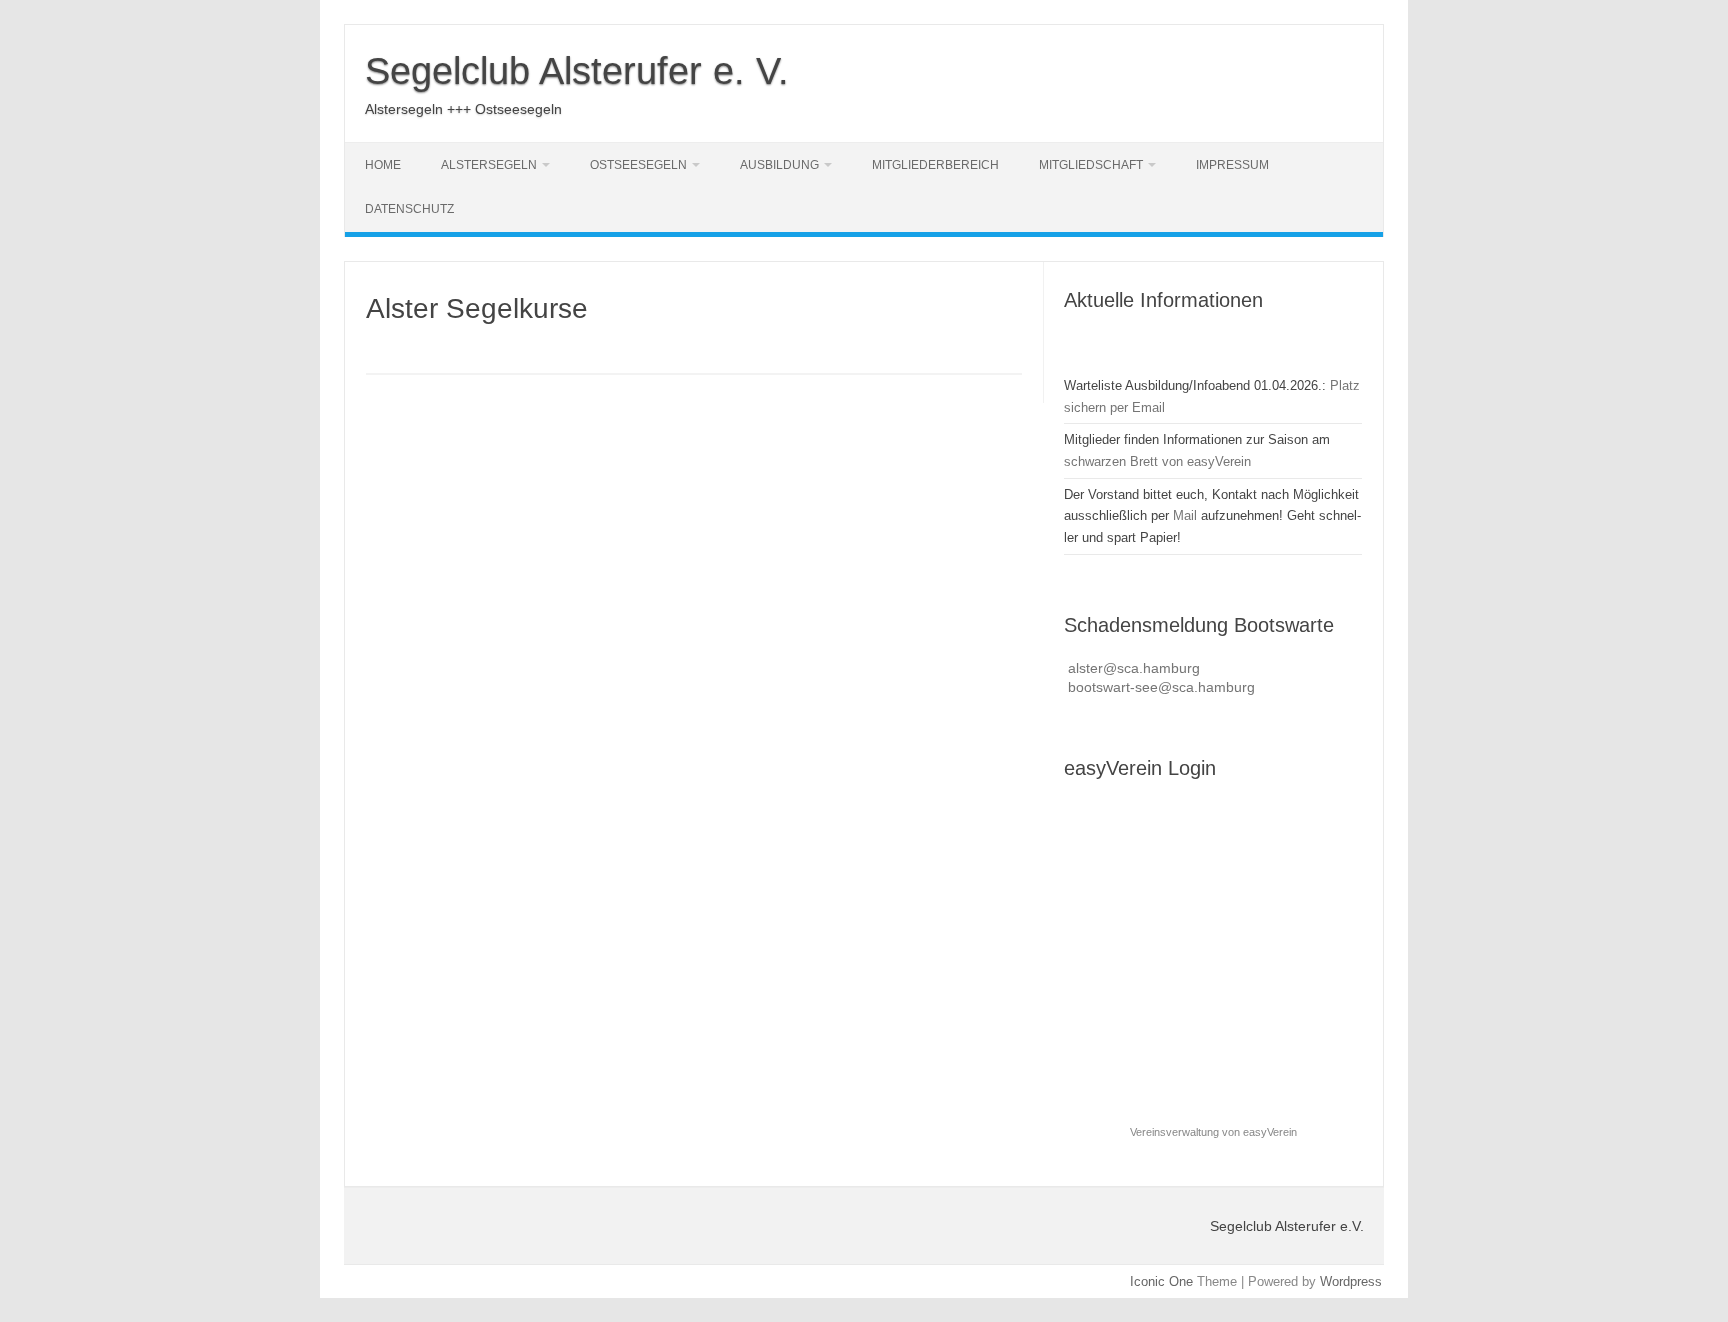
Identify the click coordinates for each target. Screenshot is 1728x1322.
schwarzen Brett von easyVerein (1157, 461)
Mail (1185, 515)
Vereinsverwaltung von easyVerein (1213, 1132)
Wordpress (1351, 1281)
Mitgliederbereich (935, 165)
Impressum (1232, 165)
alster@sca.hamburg (1134, 668)
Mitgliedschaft (1091, 165)
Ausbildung (779, 165)
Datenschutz (409, 209)
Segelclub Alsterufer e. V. (577, 71)
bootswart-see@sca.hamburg (1161, 687)
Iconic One (1161, 1281)
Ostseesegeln (638, 165)
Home (383, 165)
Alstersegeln (489, 165)
